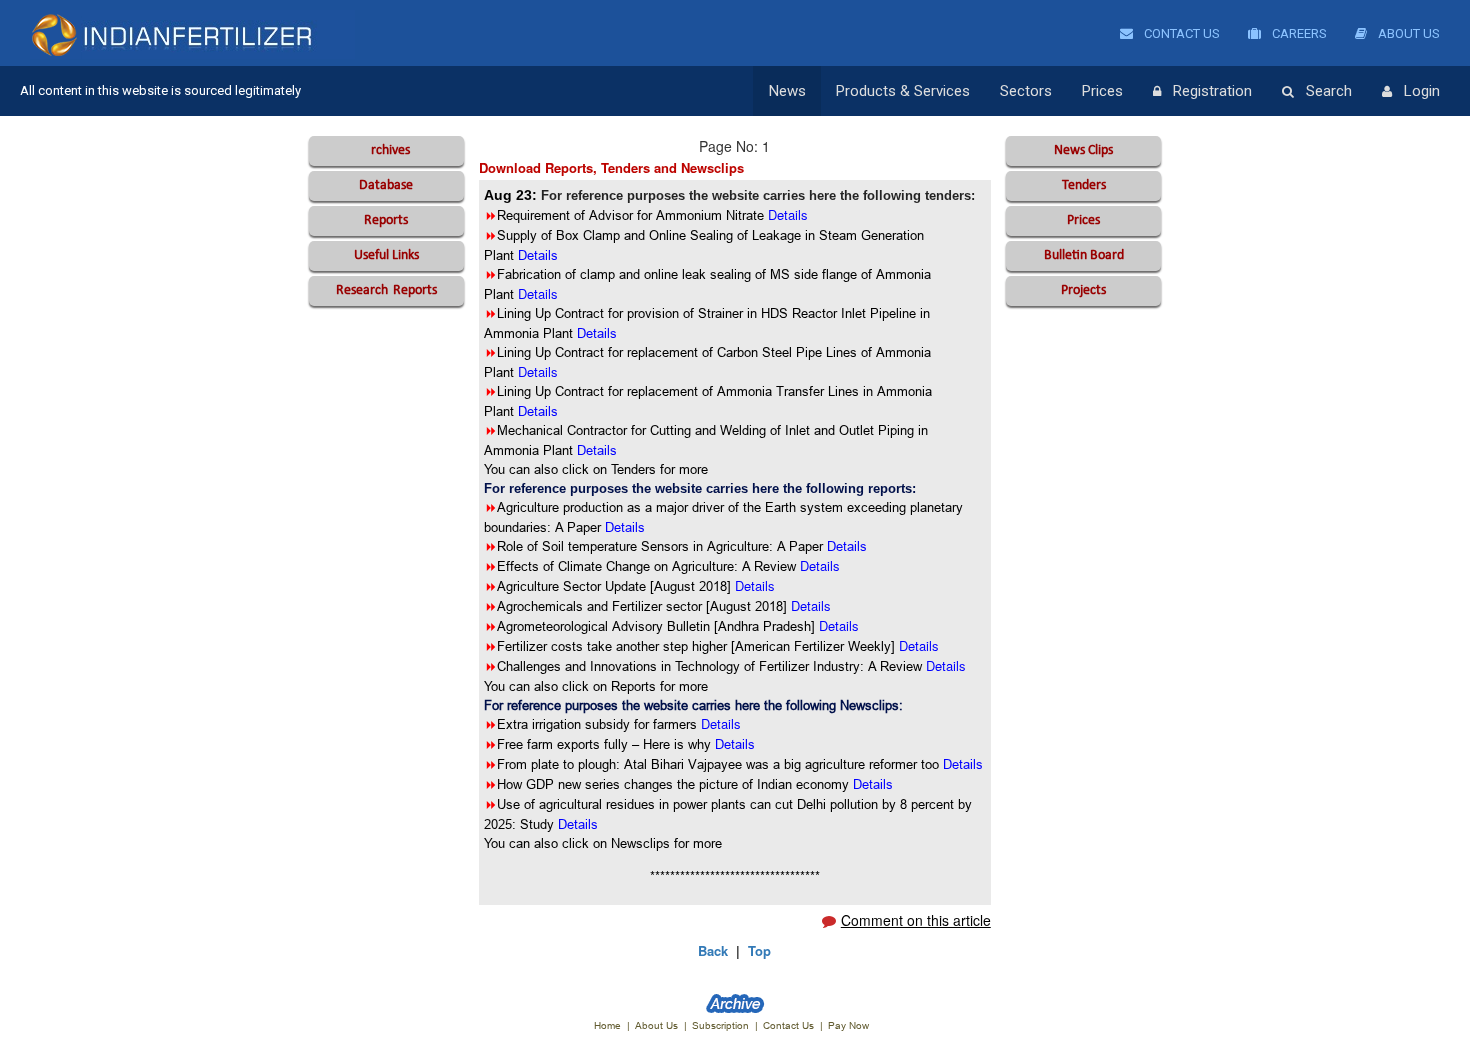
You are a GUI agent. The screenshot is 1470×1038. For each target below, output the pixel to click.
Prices (1102, 91)
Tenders (1084, 185)
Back (713, 950)
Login (1422, 91)
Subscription (720, 1025)
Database (386, 185)
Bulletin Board (1084, 255)
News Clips (1083, 150)
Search (1329, 91)
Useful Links (386, 255)
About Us (1407, 33)
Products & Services (903, 91)
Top (759, 950)
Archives (386, 150)
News (787, 91)
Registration (1212, 91)
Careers (1298, 33)
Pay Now (848, 1025)
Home (607, 1025)
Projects (1083, 290)
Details (820, 565)
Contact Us (1180, 33)
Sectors (1026, 91)
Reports (386, 220)
